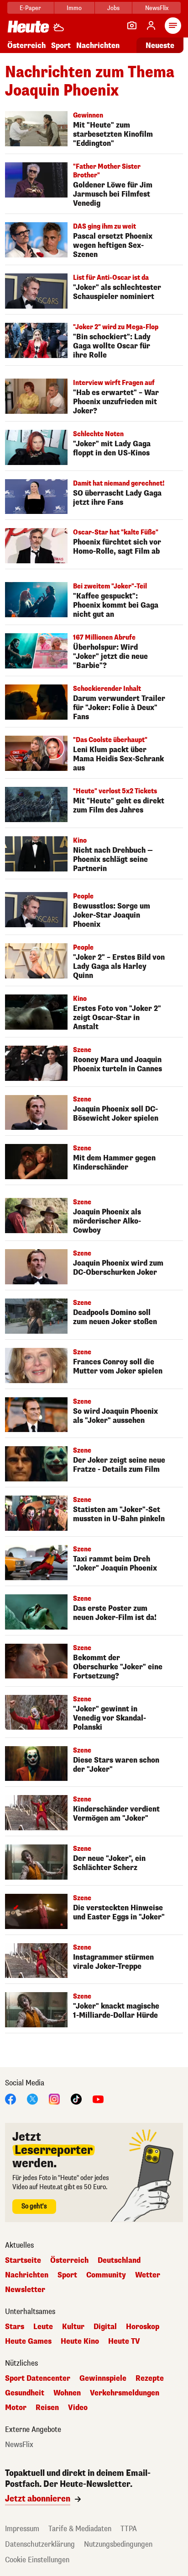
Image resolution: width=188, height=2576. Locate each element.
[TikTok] (76, 2099)
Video (78, 2408)
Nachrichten (27, 2275)
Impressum (22, 2529)
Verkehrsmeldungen (125, 2393)
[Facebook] (10, 2099)
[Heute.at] (28, 26)
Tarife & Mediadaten (80, 2529)
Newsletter (25, 2290)
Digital (105, 2327)
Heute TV (124, 2341)
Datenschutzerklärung (40, 2544)
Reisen (47, 2408)
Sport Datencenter (38, 2378)
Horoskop (143, 2327)
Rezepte (150, 2378)
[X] (32, 2099)
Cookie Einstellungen (37, 2560)
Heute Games (28, 2341)
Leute (43, 2327)
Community (106, 2275)
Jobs (113, 8)
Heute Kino (80, 2341)
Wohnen (67, 2393)
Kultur (73, 2327)
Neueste (160, 45)
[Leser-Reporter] (132, 26)
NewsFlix (157, 8)
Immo (74, 8)
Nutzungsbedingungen (118, 2544)
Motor (16, 2408)
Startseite (23, 2261)
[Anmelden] (151, 26)
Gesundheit (25, 2393)
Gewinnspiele (103, 2378)
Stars (15, 2327)
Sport (61, 45)
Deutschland (119, 2261)
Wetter (148, 2275)
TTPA (129, 2529)
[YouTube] (98, 2099)
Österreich (26, 45)
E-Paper (30, 8)
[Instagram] (54, 2099)
